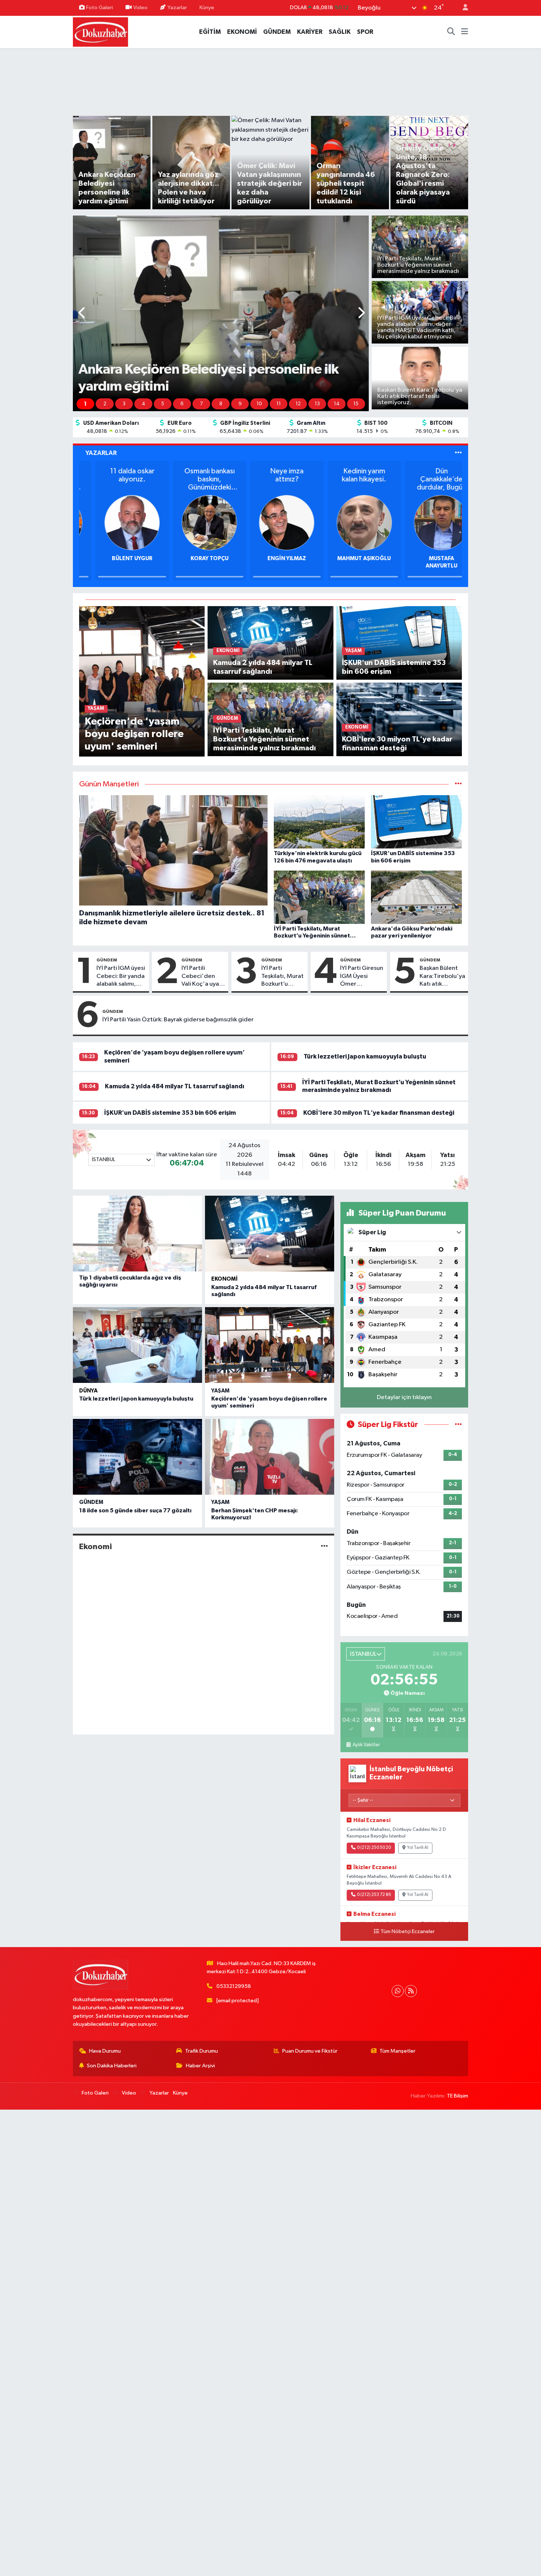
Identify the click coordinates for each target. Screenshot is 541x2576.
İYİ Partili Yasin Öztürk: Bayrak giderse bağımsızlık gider (178, 1020)
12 (298, 404)
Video (140, 8)
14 (337, 404)
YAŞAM (220, 1391)
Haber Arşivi (200, 2066)
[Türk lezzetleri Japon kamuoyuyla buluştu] (137, 1345)
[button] (82, 314)
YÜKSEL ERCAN (116, 558)
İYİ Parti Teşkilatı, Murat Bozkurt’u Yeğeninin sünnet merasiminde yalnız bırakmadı (282, 976)
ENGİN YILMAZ (348, 558)
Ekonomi (224, 1279)
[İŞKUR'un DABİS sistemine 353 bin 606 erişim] (399, 643)
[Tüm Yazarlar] (458, 453)
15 (356, 404)
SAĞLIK (340, 32)
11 (279, 404)
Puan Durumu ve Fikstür (310, 2051)
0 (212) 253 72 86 (374, 1895)
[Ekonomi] (324, 1547)
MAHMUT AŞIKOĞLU (425, 558)
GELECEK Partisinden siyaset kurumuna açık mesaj (116, 479)
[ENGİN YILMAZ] (348, 522)
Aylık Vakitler (366, 1745)
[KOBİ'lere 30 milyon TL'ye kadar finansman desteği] (399, 719)
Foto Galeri (100, 8)
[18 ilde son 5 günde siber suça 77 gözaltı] (137, 1457)
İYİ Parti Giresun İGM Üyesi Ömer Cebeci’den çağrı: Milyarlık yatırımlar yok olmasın (362, 976)
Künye (207, 8)
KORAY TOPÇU (271, 558)
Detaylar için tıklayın (404, 1397)
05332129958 (234, 1986)
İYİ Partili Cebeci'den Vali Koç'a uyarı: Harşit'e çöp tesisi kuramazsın (203, 976)
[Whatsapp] (398, 1991)
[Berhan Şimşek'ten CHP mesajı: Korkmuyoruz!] (270, 1457)
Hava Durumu (105, 2051)
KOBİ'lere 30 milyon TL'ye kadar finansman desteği (379, 1113)
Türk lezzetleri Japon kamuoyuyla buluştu (365, 1056)
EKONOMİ (242, 32)
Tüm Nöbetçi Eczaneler (408, 1932)
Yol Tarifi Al (418, 1848)
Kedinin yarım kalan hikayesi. (425, 475)
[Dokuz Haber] (100, 31)
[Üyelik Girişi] (462, 8)
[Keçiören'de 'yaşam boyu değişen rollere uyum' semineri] (142, 681)
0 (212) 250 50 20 (374, 1848)
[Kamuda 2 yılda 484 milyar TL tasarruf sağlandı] (270, 643)
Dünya (88, 1391)
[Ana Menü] (465, 32)
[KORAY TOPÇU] (270, 522)
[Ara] (451, 32)
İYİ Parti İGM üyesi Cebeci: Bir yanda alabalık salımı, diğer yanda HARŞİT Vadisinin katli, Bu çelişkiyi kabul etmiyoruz (121, 976)
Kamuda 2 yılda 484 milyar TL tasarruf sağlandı (175, 1086)
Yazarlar (177, 8)
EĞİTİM (210, 32)
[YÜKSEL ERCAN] (116, 522)
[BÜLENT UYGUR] (193, 522)
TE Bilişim (457, 2096)
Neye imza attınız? (348, 475)
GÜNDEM (277, 32)
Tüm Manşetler (397, 2051)
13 (317, 404)
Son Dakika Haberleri (112, 2066)
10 (259, 404)
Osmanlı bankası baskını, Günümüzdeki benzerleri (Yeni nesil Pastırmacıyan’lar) (270, 479)
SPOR (365, 32)
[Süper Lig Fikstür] (458, 1425)
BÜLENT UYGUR (193, 558)
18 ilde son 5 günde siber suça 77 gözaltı (135, 1511)
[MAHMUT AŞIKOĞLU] (425, 522)
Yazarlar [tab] (101, 453)
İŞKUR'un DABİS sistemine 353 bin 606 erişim (170, 1113)
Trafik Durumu (201, 2051)
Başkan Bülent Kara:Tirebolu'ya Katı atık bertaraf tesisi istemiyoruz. (442, 976)
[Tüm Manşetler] (458, 784)
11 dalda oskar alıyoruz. (193, 475)
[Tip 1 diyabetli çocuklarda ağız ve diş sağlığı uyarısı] (137, 1234)
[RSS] (411, 1991)
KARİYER (310, 32)
